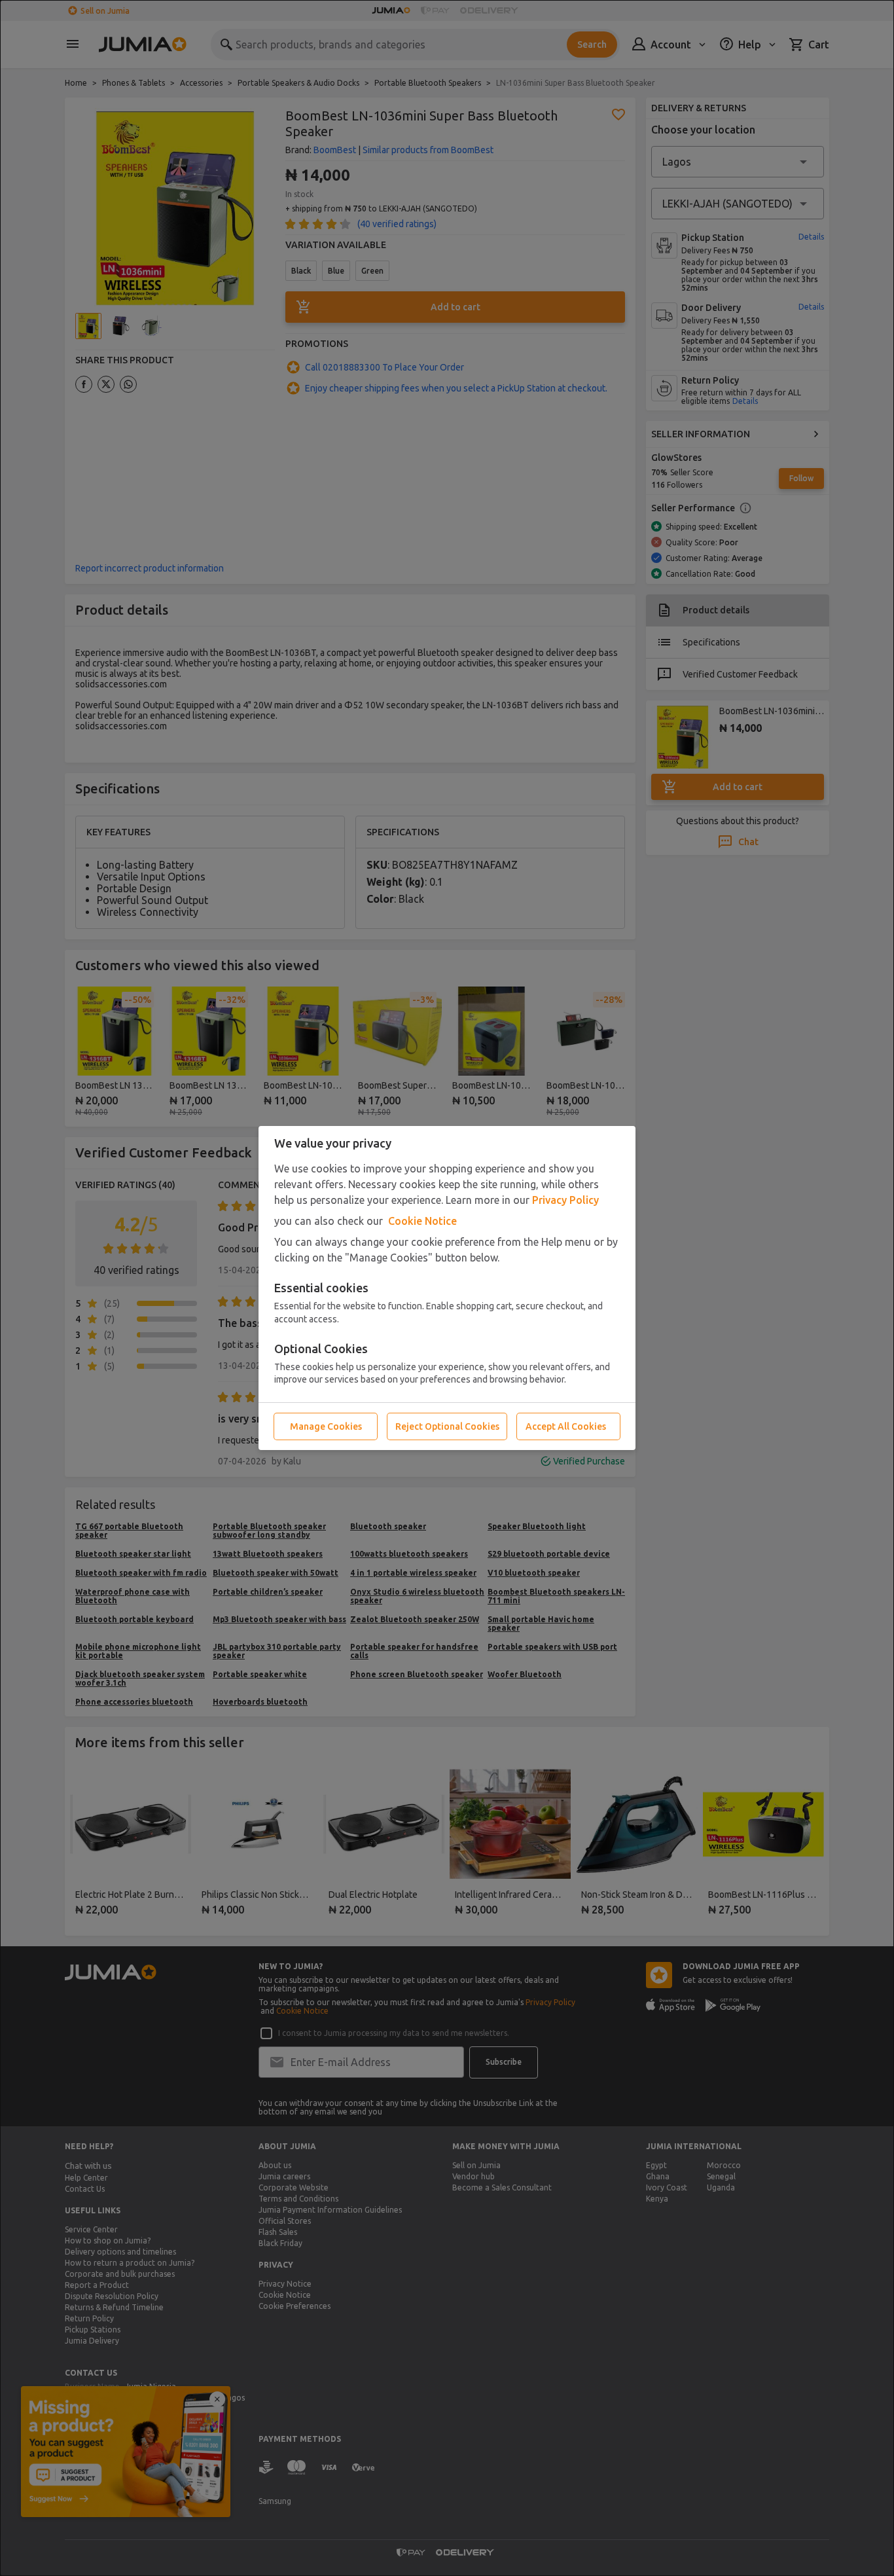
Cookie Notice (422, 1221)
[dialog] (447, 1288)
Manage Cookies (326, 1426)
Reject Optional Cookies (447, 1426)
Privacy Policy (565, 1200)
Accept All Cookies (566, 1426)
